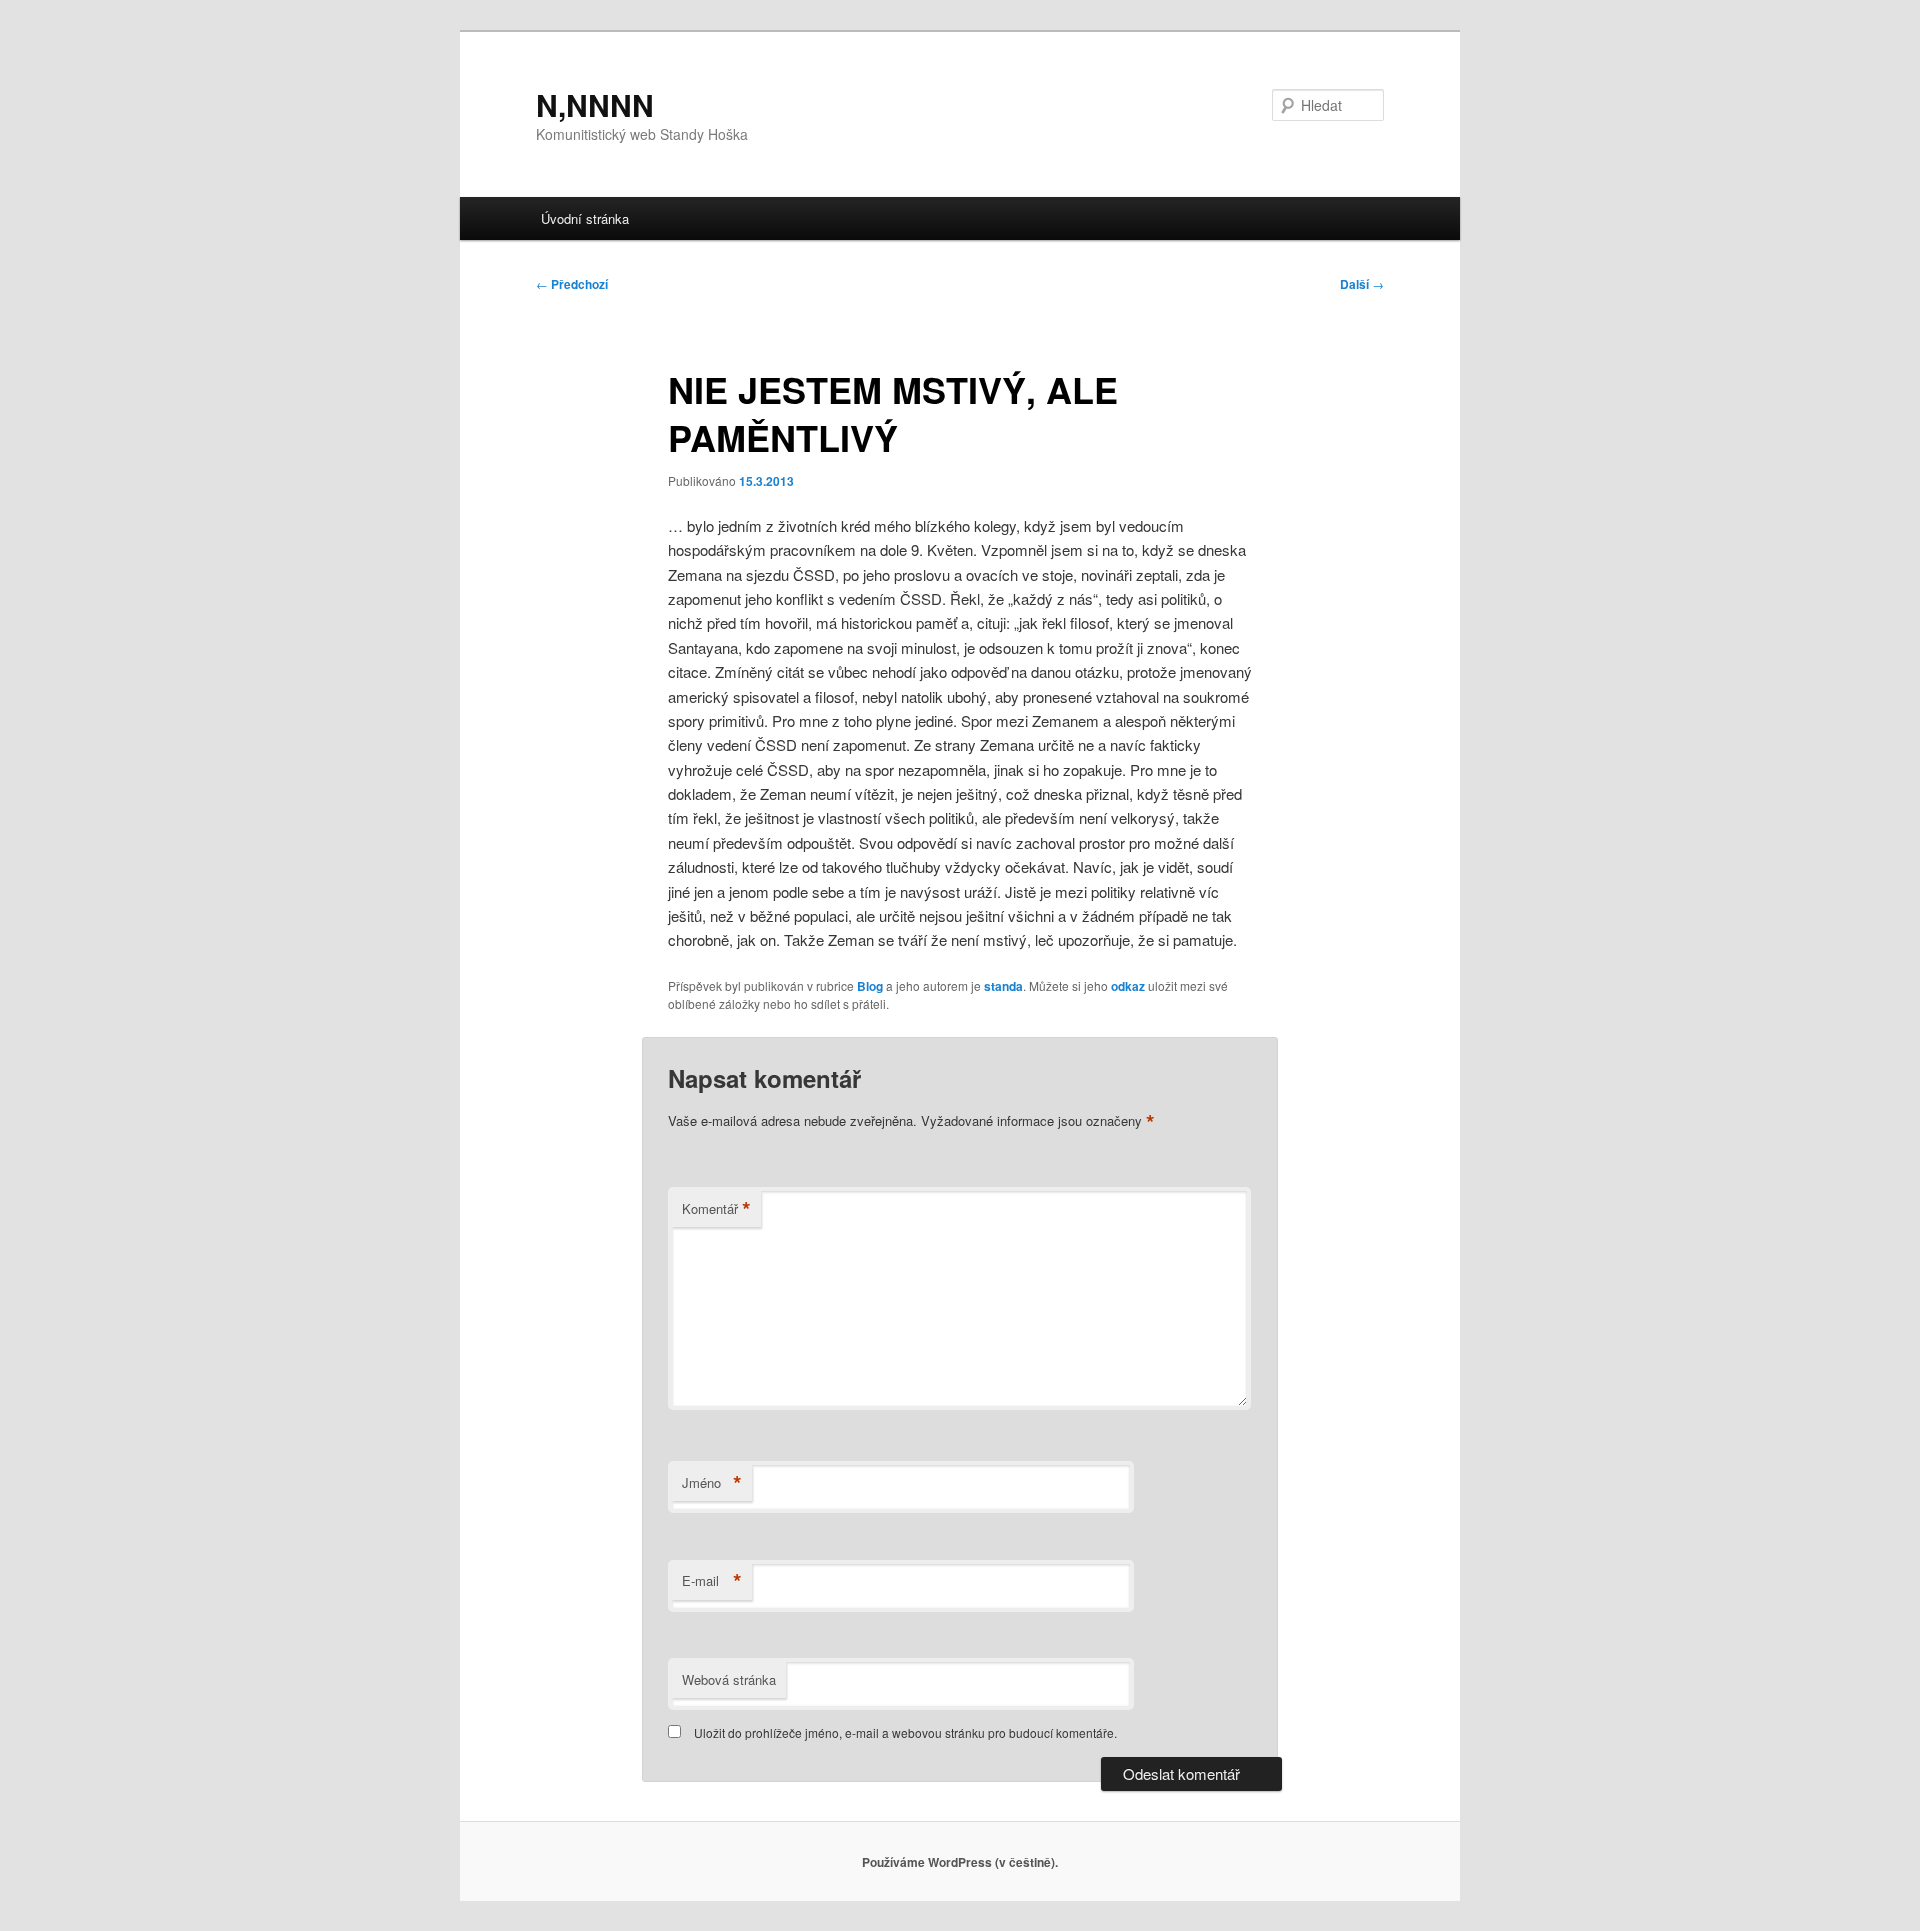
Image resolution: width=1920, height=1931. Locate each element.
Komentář (716, 1209)
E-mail (712, 1581)
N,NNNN (595, 104)
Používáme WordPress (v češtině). (960, 1862)
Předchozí (572, 284)
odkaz (1128, 986)
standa (1003, 986)
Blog (870, 986)
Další (1362, 284)
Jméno (712, 1483)
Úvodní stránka (585, 218)
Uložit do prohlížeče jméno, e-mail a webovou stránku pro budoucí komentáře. (905, 1732)
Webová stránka (729, 1679)
